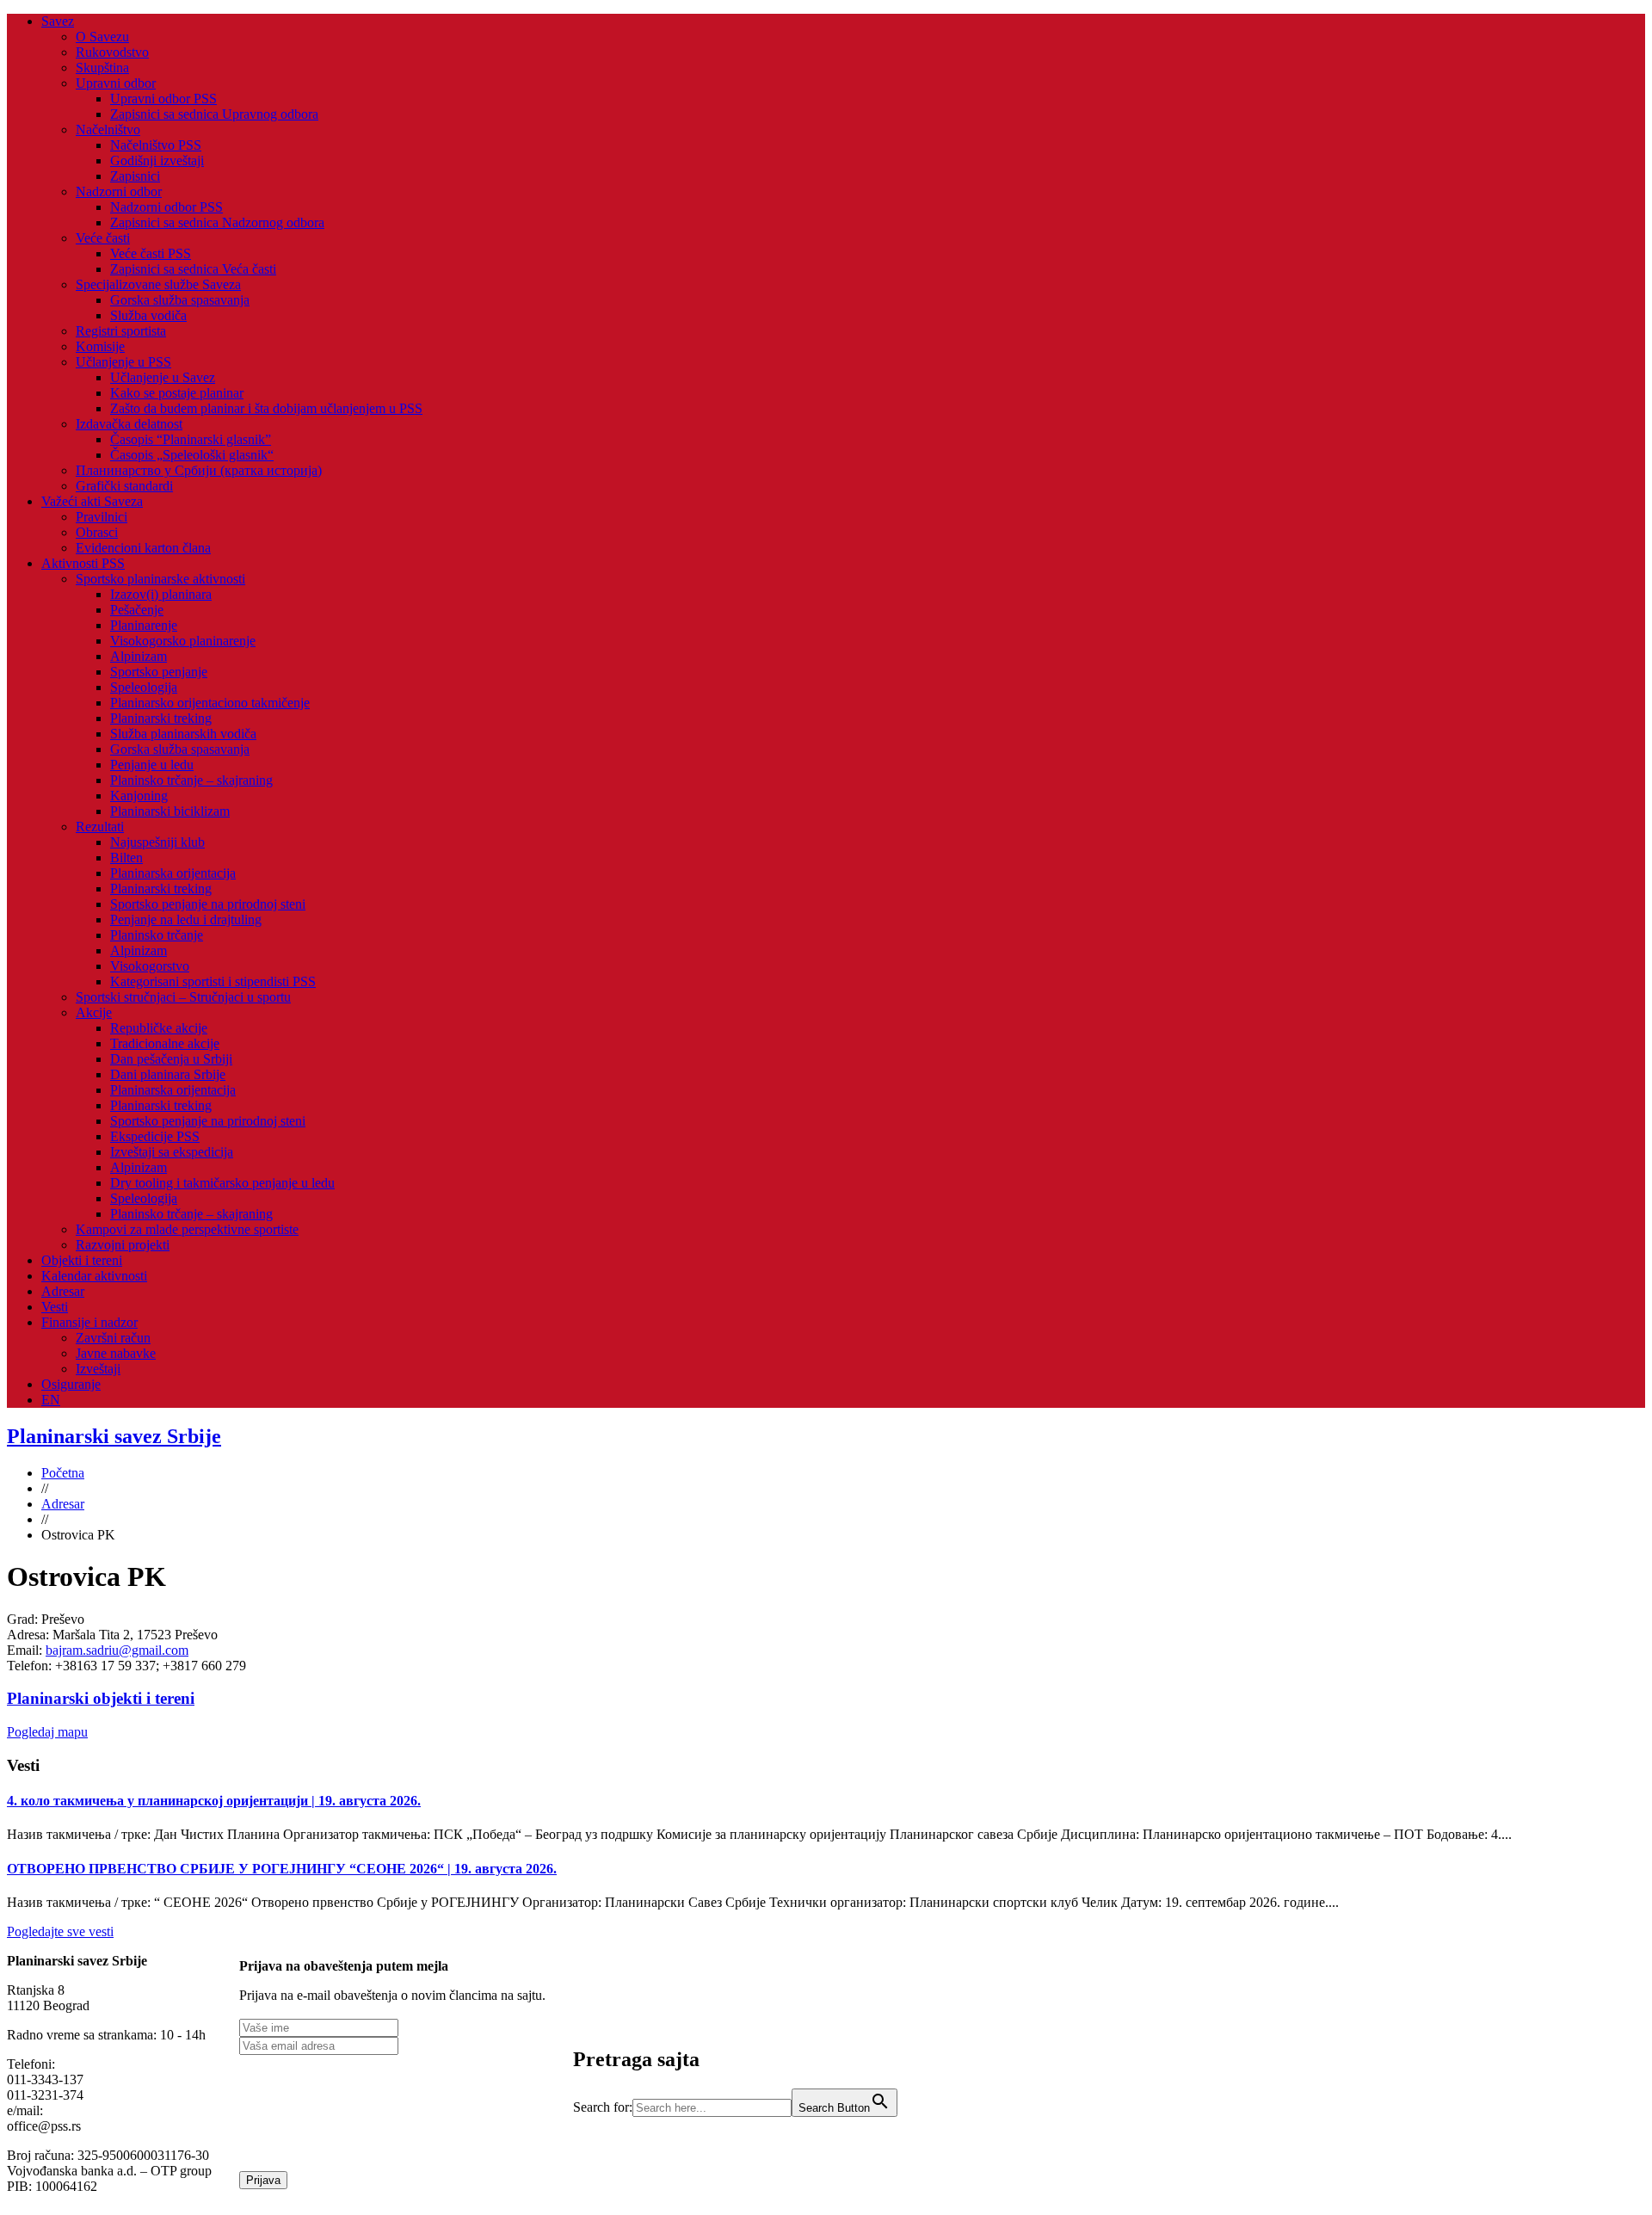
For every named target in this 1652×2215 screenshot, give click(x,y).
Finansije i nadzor (89, 1322)
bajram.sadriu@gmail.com (117, 1650)
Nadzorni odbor (119, 191)
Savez (58, 21)
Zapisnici (135, 176)
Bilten (126, 858)
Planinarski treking (161, 718)
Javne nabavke (116, 1353)
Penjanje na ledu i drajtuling (186, 919)
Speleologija (144, 687)
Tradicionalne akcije (165, 1043)
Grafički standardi (124, 486)
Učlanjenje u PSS (123, 362)
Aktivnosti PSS (83, 563)
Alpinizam (139, 656)
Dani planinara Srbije (168, 1074)
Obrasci (97, 532)
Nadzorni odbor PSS (166, 207)
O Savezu (102, 37)
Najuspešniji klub (157, 842)
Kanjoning (139, 796)
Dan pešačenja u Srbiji (171, 1059)
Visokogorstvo (150, 966)
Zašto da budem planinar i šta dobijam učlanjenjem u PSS (266, 408)
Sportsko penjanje (159, 672)
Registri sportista (121, 331)
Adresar (63, 1291)
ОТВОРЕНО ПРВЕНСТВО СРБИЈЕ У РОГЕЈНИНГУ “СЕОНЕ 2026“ (282, 1869)
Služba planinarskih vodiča (183, 734)
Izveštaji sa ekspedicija (172, 1152)
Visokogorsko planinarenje (183, 641)
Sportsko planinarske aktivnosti (160, 579)
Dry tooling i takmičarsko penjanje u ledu (222, 1183)
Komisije (100, 346)
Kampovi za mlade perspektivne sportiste (187, 1229)
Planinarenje (144, 625)
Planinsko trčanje (157, 935)
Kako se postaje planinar (177, 393)
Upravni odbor (116, 83)
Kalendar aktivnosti (94, 1276)
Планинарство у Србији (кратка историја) (199, 470)
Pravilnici (102, 517)
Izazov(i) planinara (161, 594)
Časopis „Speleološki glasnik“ (192, 455)
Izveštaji (98, 1369)
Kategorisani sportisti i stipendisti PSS (213, 981)
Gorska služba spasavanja (180, 300)
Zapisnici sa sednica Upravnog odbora (214, 114)
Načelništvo (108, 130)
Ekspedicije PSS (155, 1136)
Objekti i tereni (82, 1260)
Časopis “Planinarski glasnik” (191, 439)
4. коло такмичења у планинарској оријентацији (214, 1801)
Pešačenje (137, 610)
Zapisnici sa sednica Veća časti (193, 269)
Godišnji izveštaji (157, 160)
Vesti (55, 1307)
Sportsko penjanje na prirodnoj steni (208, 904)
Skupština (102, 68)
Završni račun (113, 1338)
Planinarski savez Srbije (114, 1436)
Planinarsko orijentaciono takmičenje (210, 703)
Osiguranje (71, 1384)
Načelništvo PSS (156, 145)
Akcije (94, 1012)
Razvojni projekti (123, 1245)
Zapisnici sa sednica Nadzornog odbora (217, 222)
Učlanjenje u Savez (163, 377)
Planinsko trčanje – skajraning (191, 780)
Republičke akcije (159, 1028)
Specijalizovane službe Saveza (158, 284)
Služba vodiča (148, 315)
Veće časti (103, 238)
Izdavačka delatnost (129, 424)
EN (51, 1400)
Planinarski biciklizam (170, 811)
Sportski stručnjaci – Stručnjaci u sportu (183, 997)
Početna (63, 1473)
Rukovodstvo (112, 52)
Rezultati (100, 827)
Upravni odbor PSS (163, 99)
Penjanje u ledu (152, 765)
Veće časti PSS (151, 253)
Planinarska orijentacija (173, 873)
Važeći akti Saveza (92, 501)
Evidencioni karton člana (143, 548)
